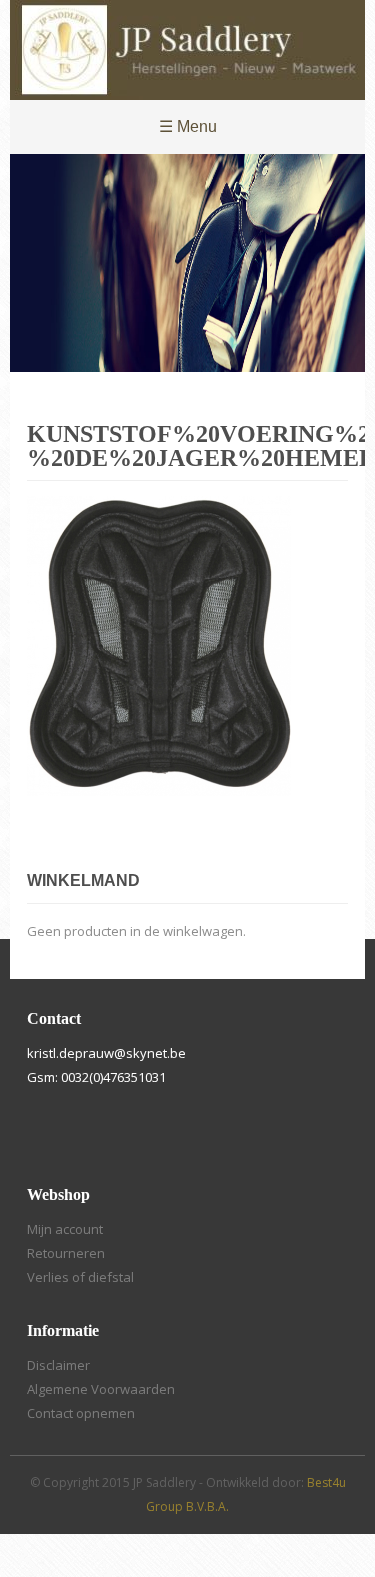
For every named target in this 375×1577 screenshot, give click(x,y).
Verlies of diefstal (80, 1277)
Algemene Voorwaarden (101, 1389)
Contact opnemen (81, 1413)
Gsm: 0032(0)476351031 (96, 1077)
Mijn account (65, 1229)
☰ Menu (188, 126)
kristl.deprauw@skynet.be (106, 1053)
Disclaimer (58, 1365)
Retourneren (66, 1253)
